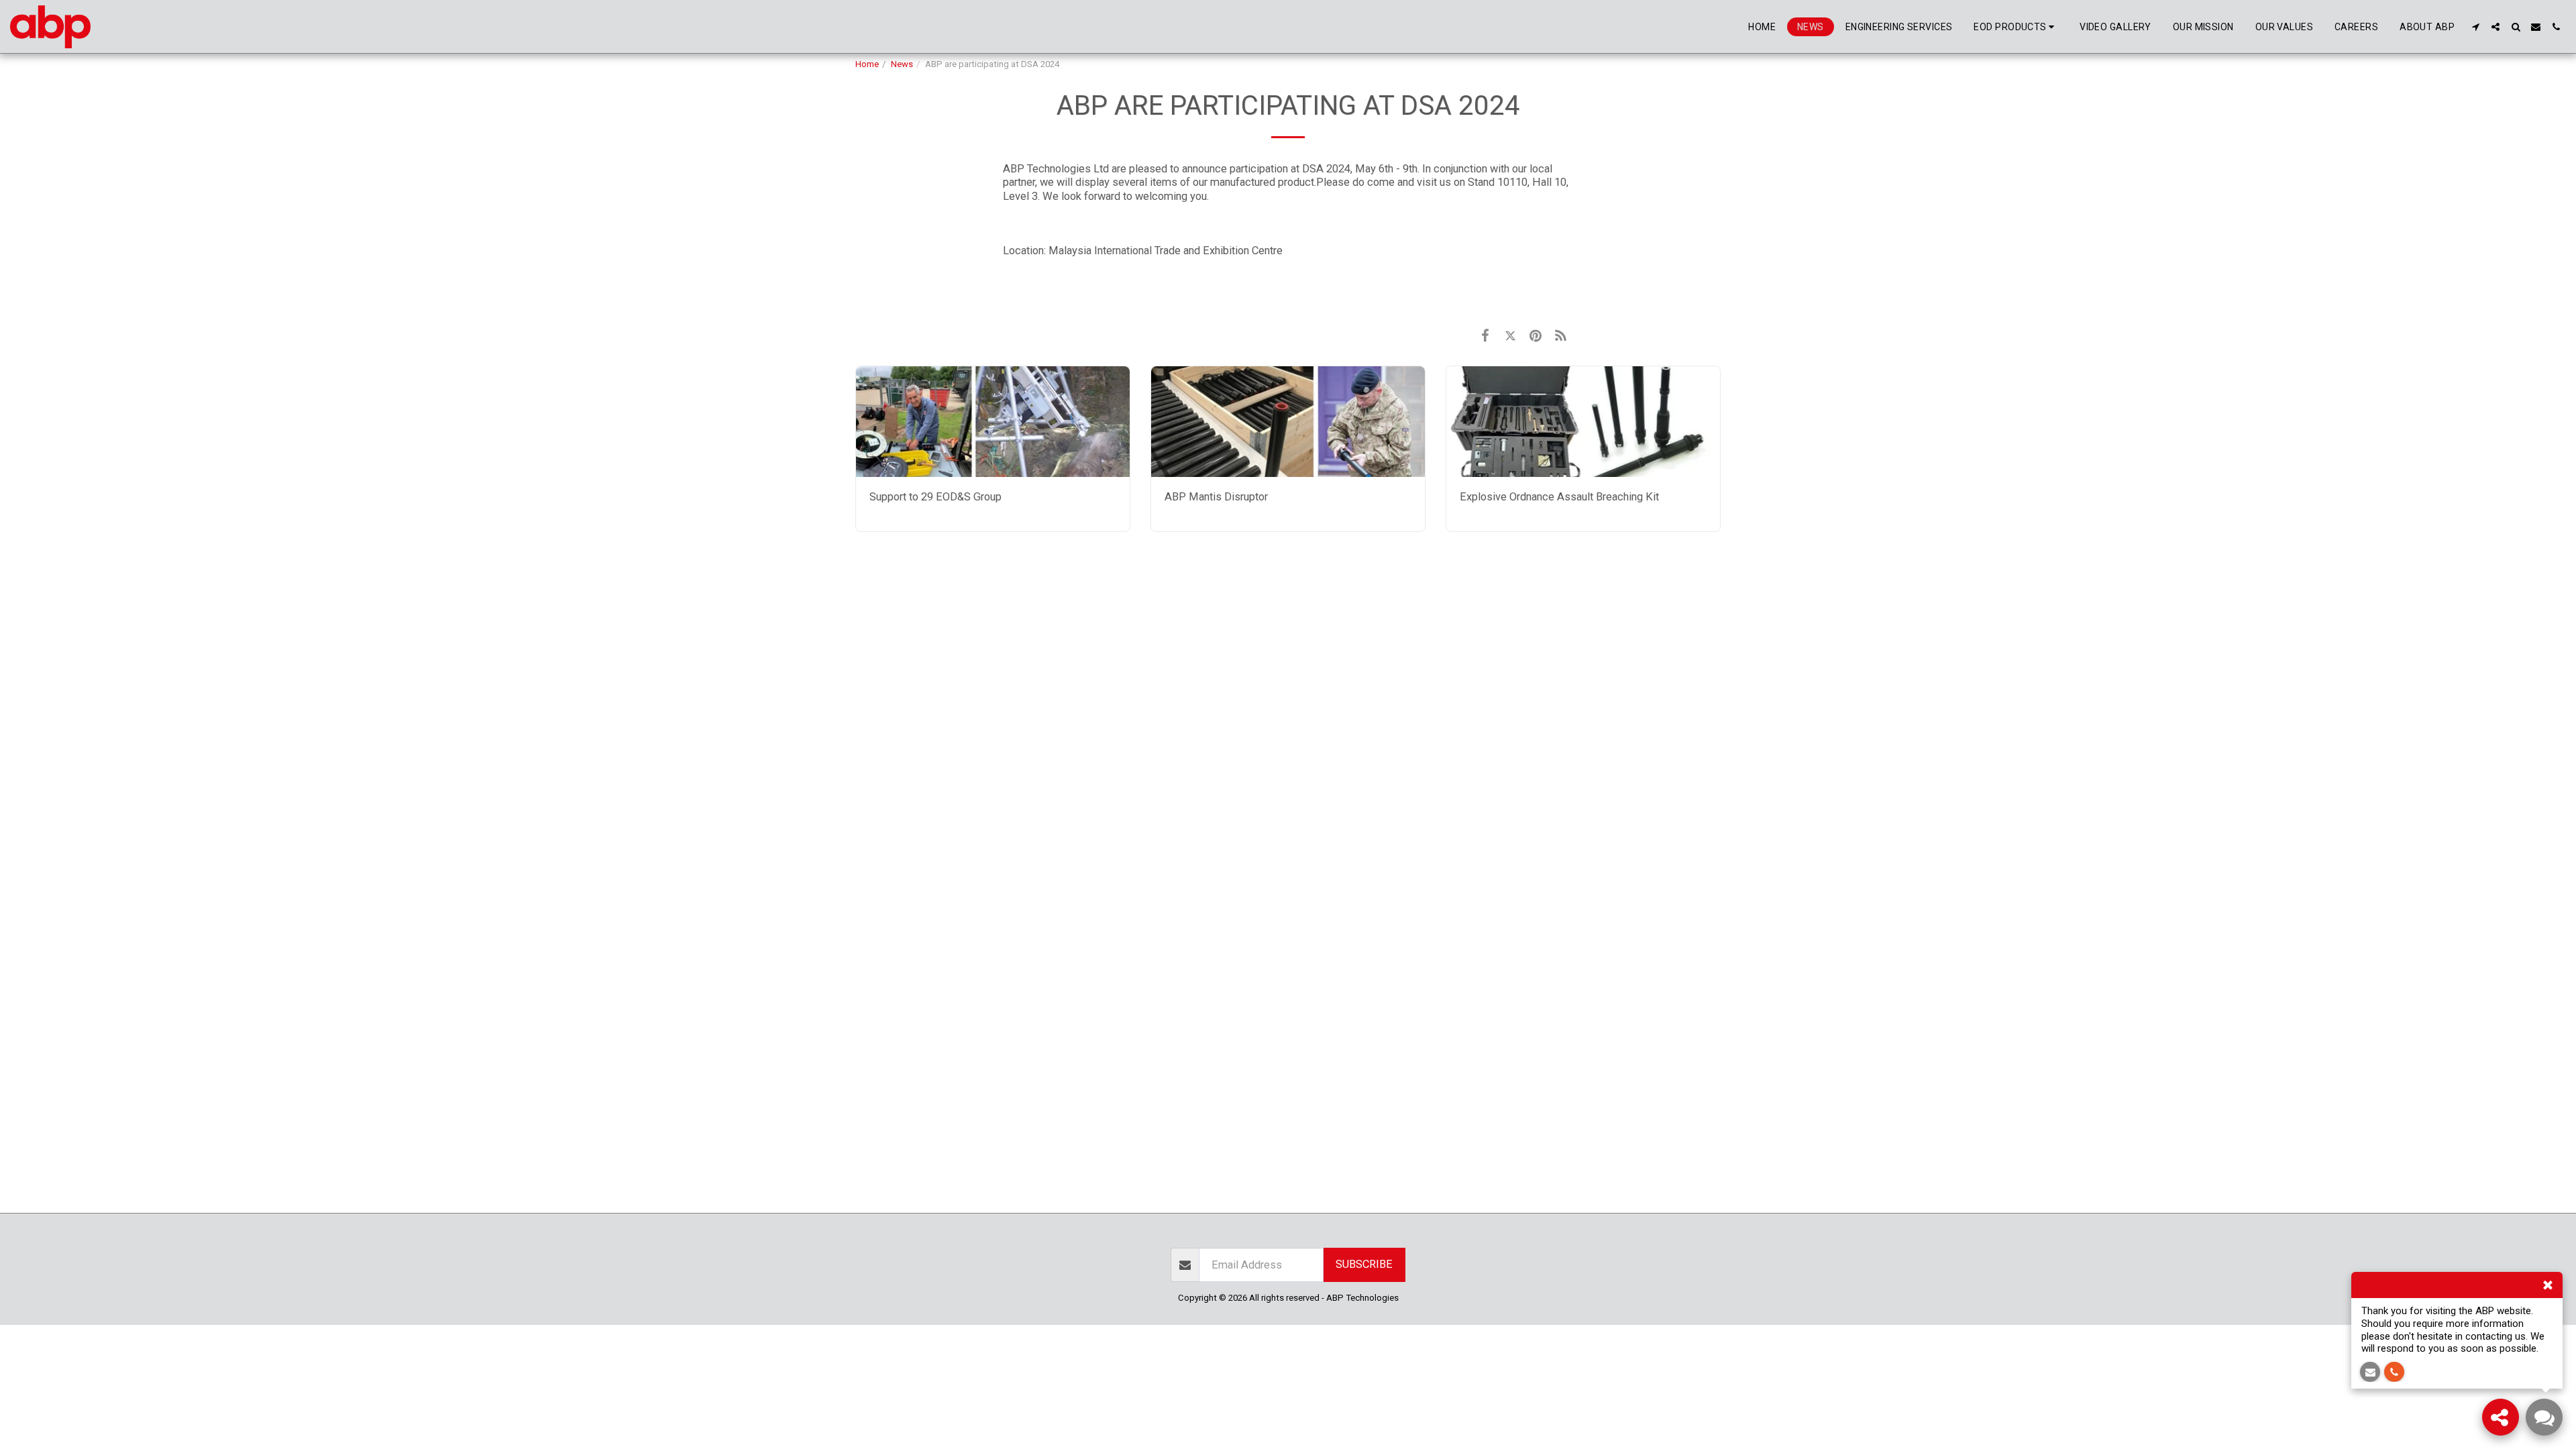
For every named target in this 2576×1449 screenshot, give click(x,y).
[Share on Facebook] (1485, 336)
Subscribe (1364, 1264)
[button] (2475, 27)
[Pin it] (1535, 336)
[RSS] (1561, 336)
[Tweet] (1510, 336)
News (902, 64)
